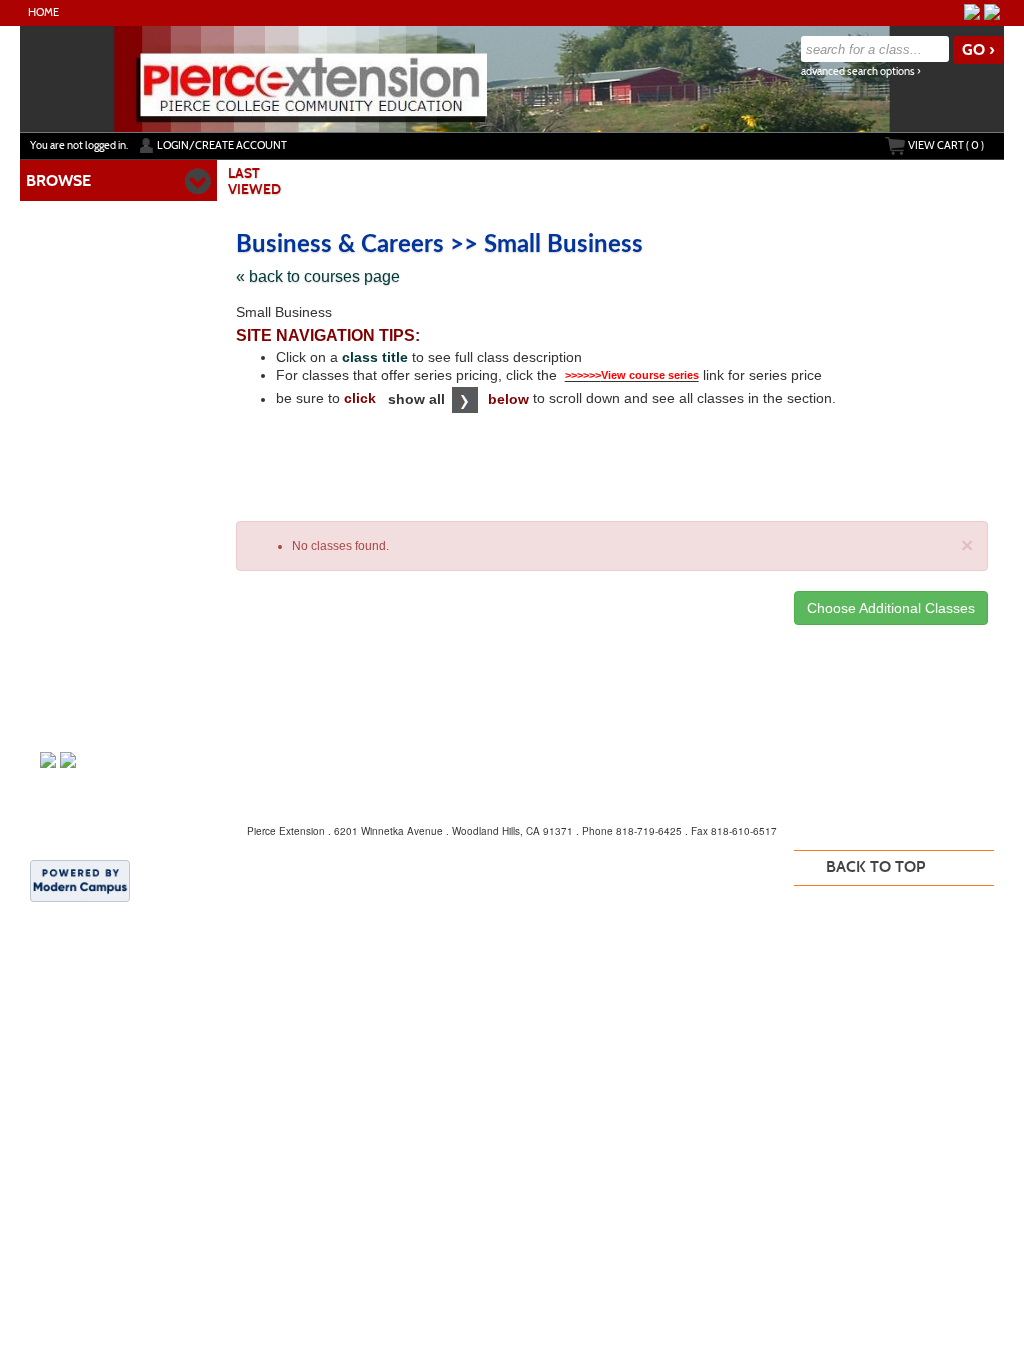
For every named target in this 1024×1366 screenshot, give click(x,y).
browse (58, 180)
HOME (43, 12)
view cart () (946, 145)
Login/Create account (222, 145)
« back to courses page (318, 276)
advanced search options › (861, 71)
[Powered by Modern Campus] (80, 880)
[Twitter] (992, 12)
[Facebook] (972, 12)
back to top (875, 866)
